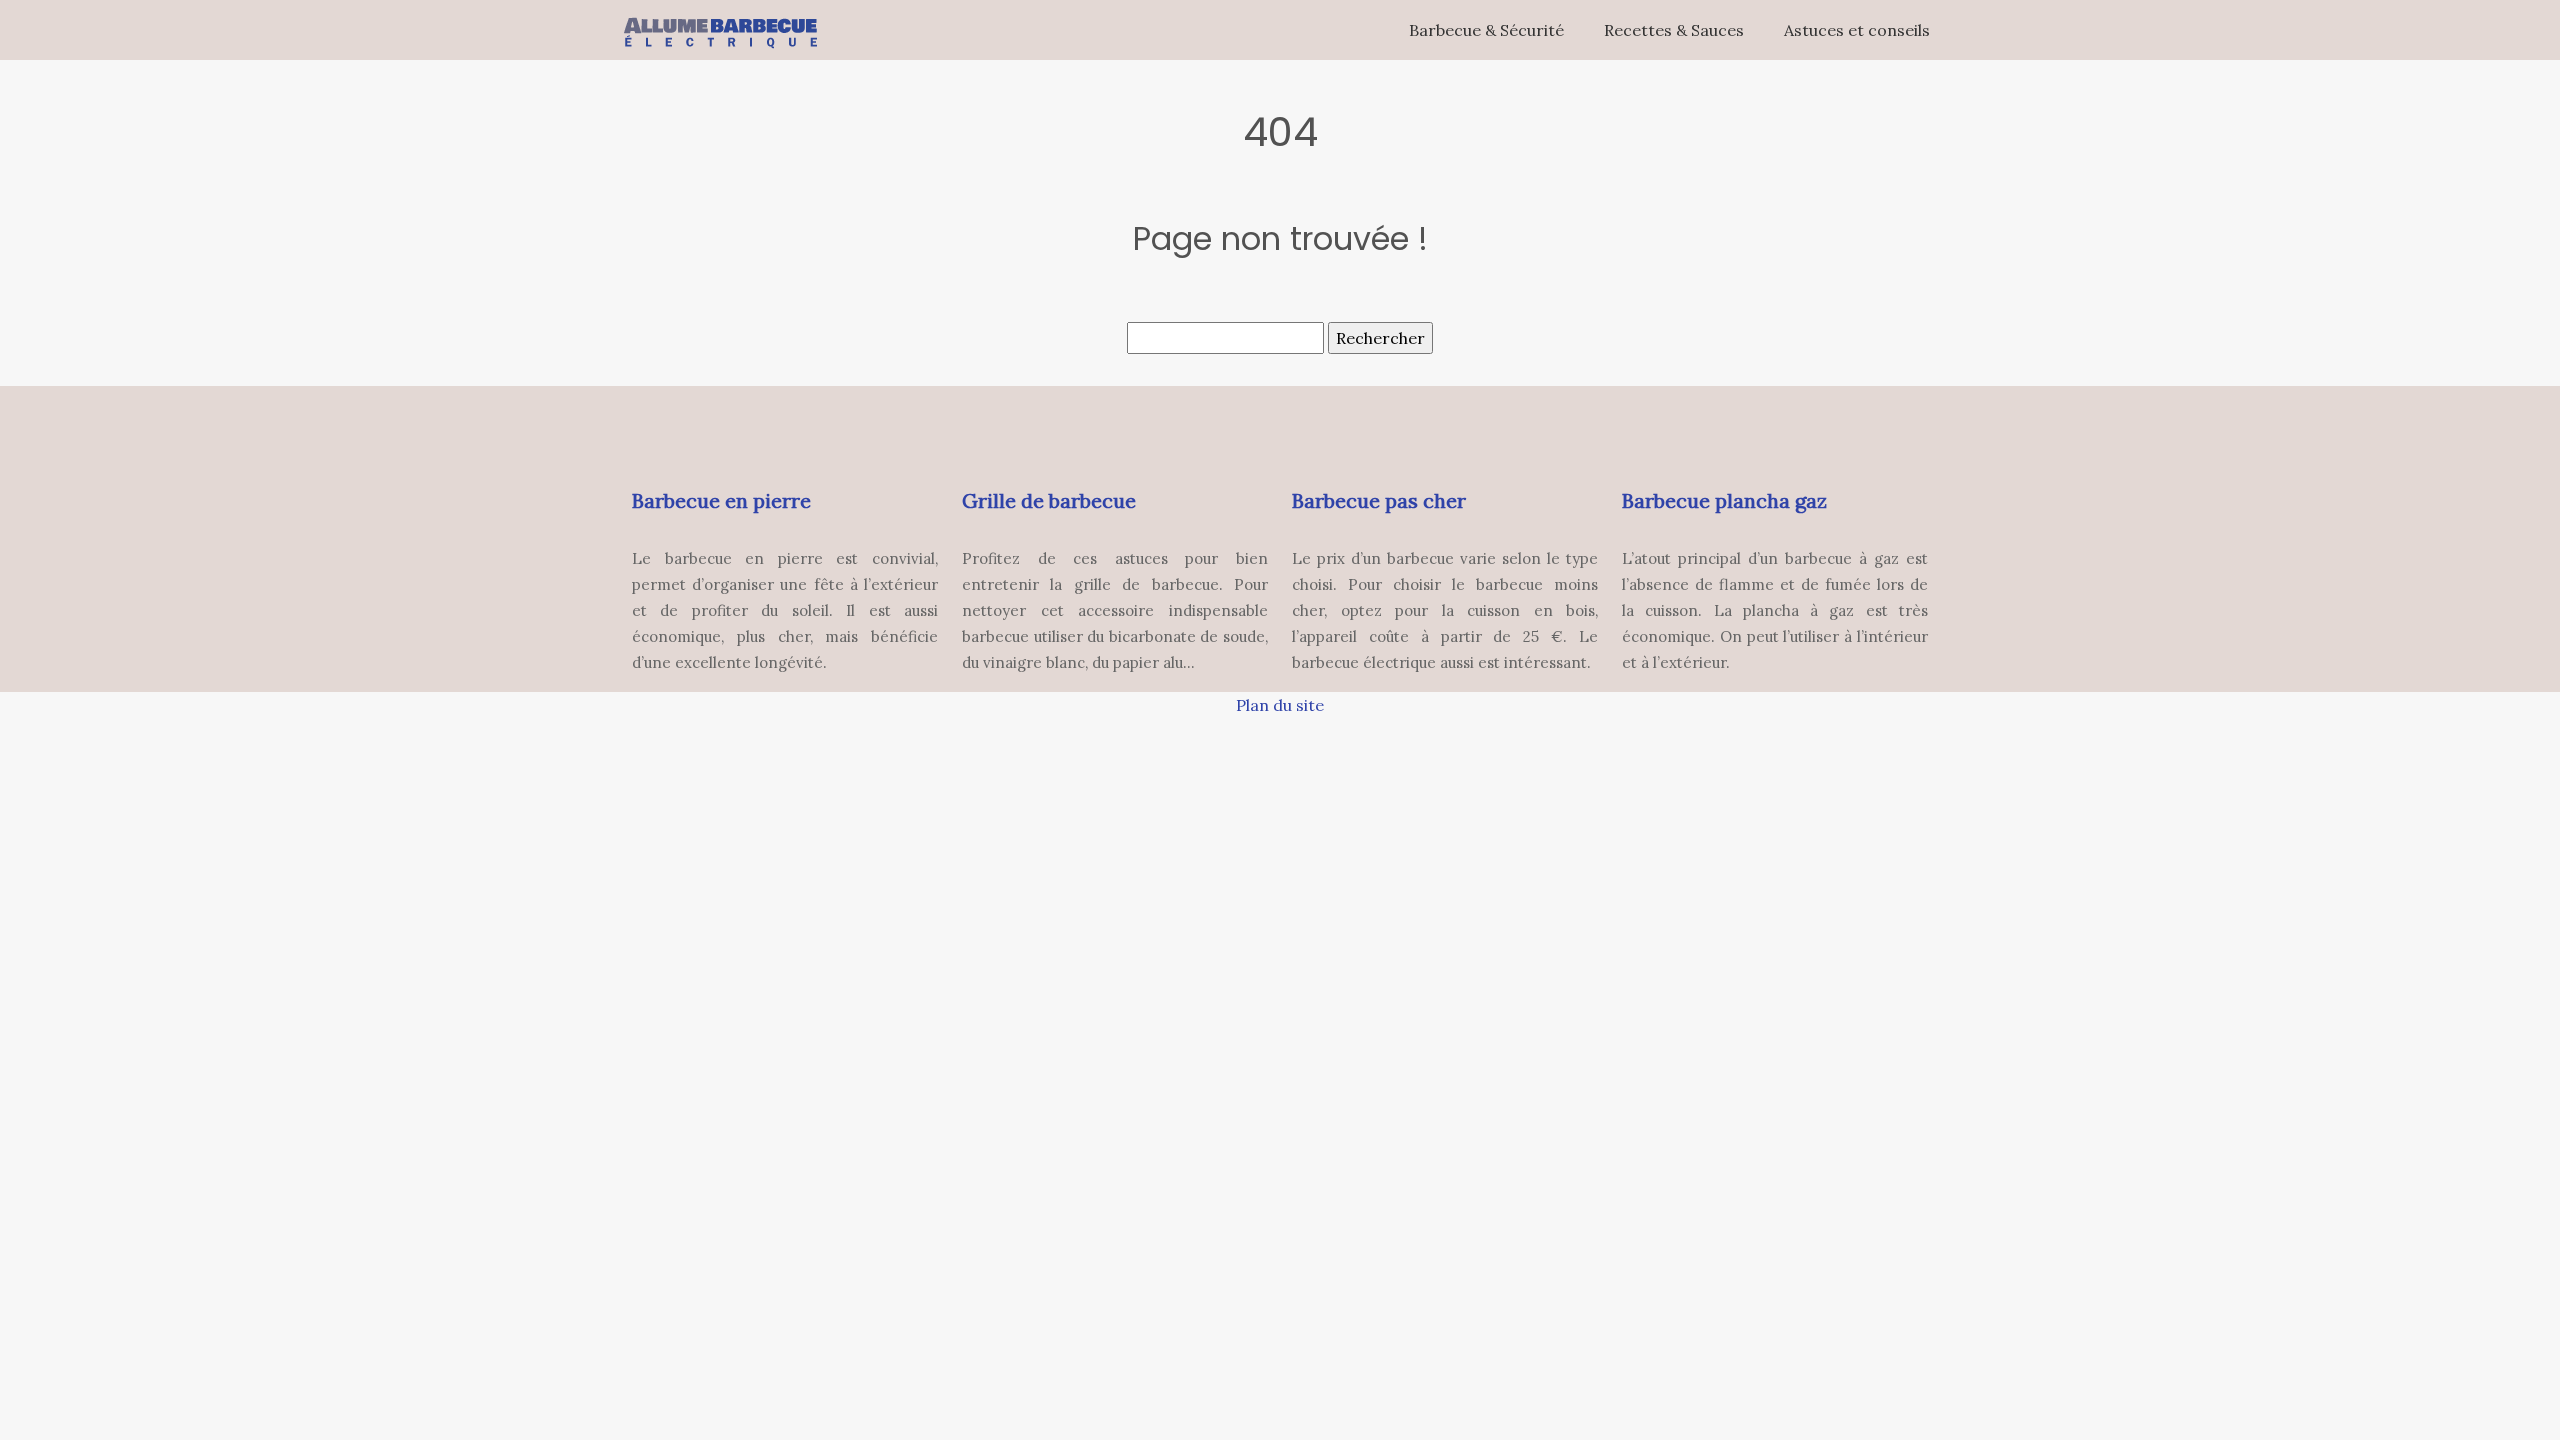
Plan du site (1280, 705)
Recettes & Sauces (1674, 30)
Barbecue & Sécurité (1486, 30)
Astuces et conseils (1857, 30)
